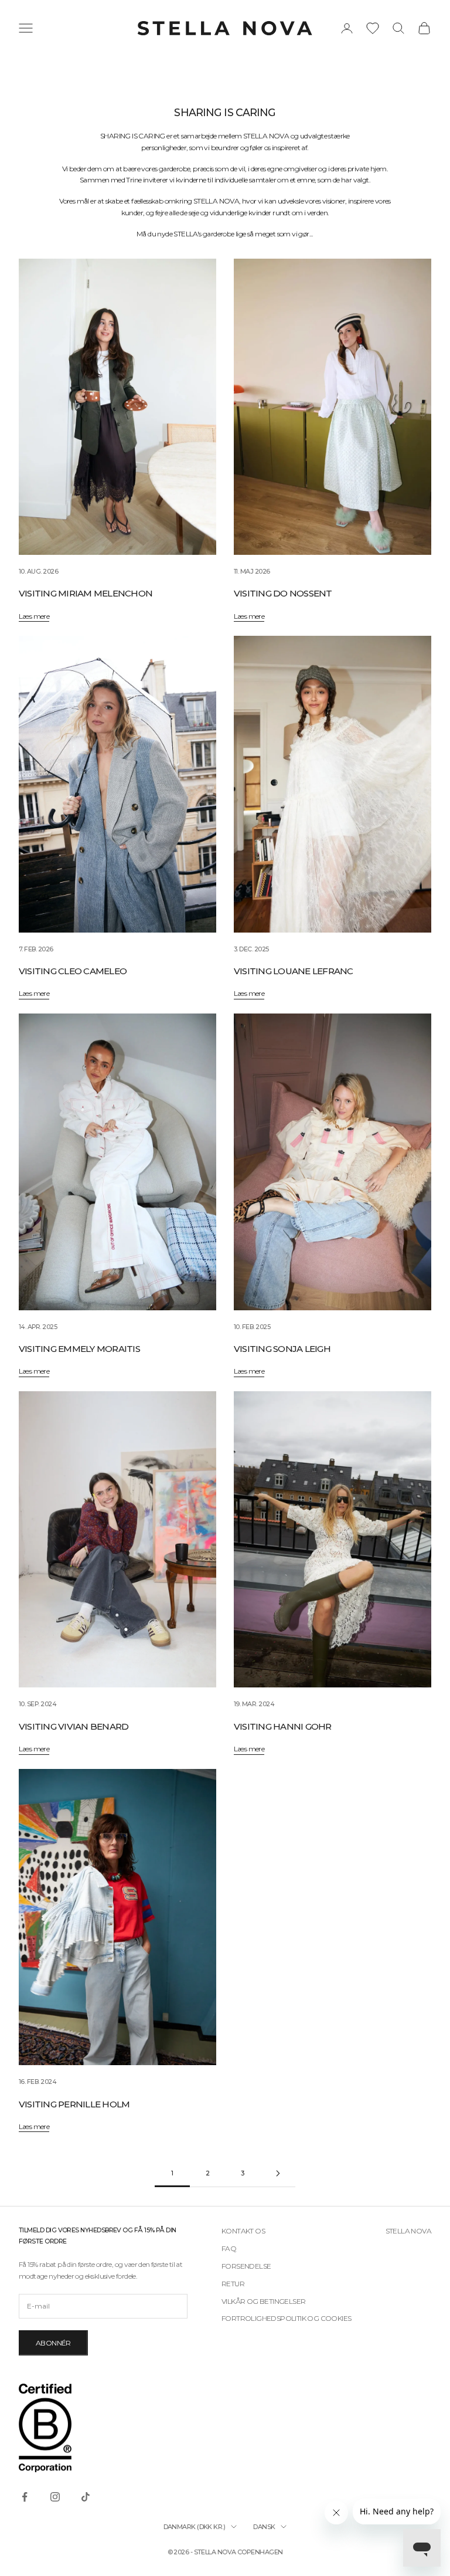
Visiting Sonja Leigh (282, 1349)
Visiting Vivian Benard (74, 1726)
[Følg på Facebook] (25, 2497)
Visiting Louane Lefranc (294, 971)
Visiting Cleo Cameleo (73, 971)
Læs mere (34, 616)
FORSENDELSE (246, 2266)
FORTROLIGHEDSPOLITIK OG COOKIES (286, 2318)
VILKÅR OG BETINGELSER (263, 2301)
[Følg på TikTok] (86, 2497)
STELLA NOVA (408, 2231)
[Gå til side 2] (278, 2173)
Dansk (264, 2527)
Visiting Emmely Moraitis (79, 1349)
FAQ (229, 2248)
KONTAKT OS (243, 2231)
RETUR (233, 2284)
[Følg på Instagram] (55, 2497)
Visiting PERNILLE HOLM (74, 2104)
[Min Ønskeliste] (373, 28)
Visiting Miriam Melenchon (86, 593)
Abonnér (53, 2343)
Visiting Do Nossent (283, 593)
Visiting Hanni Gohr (283, 1726)
